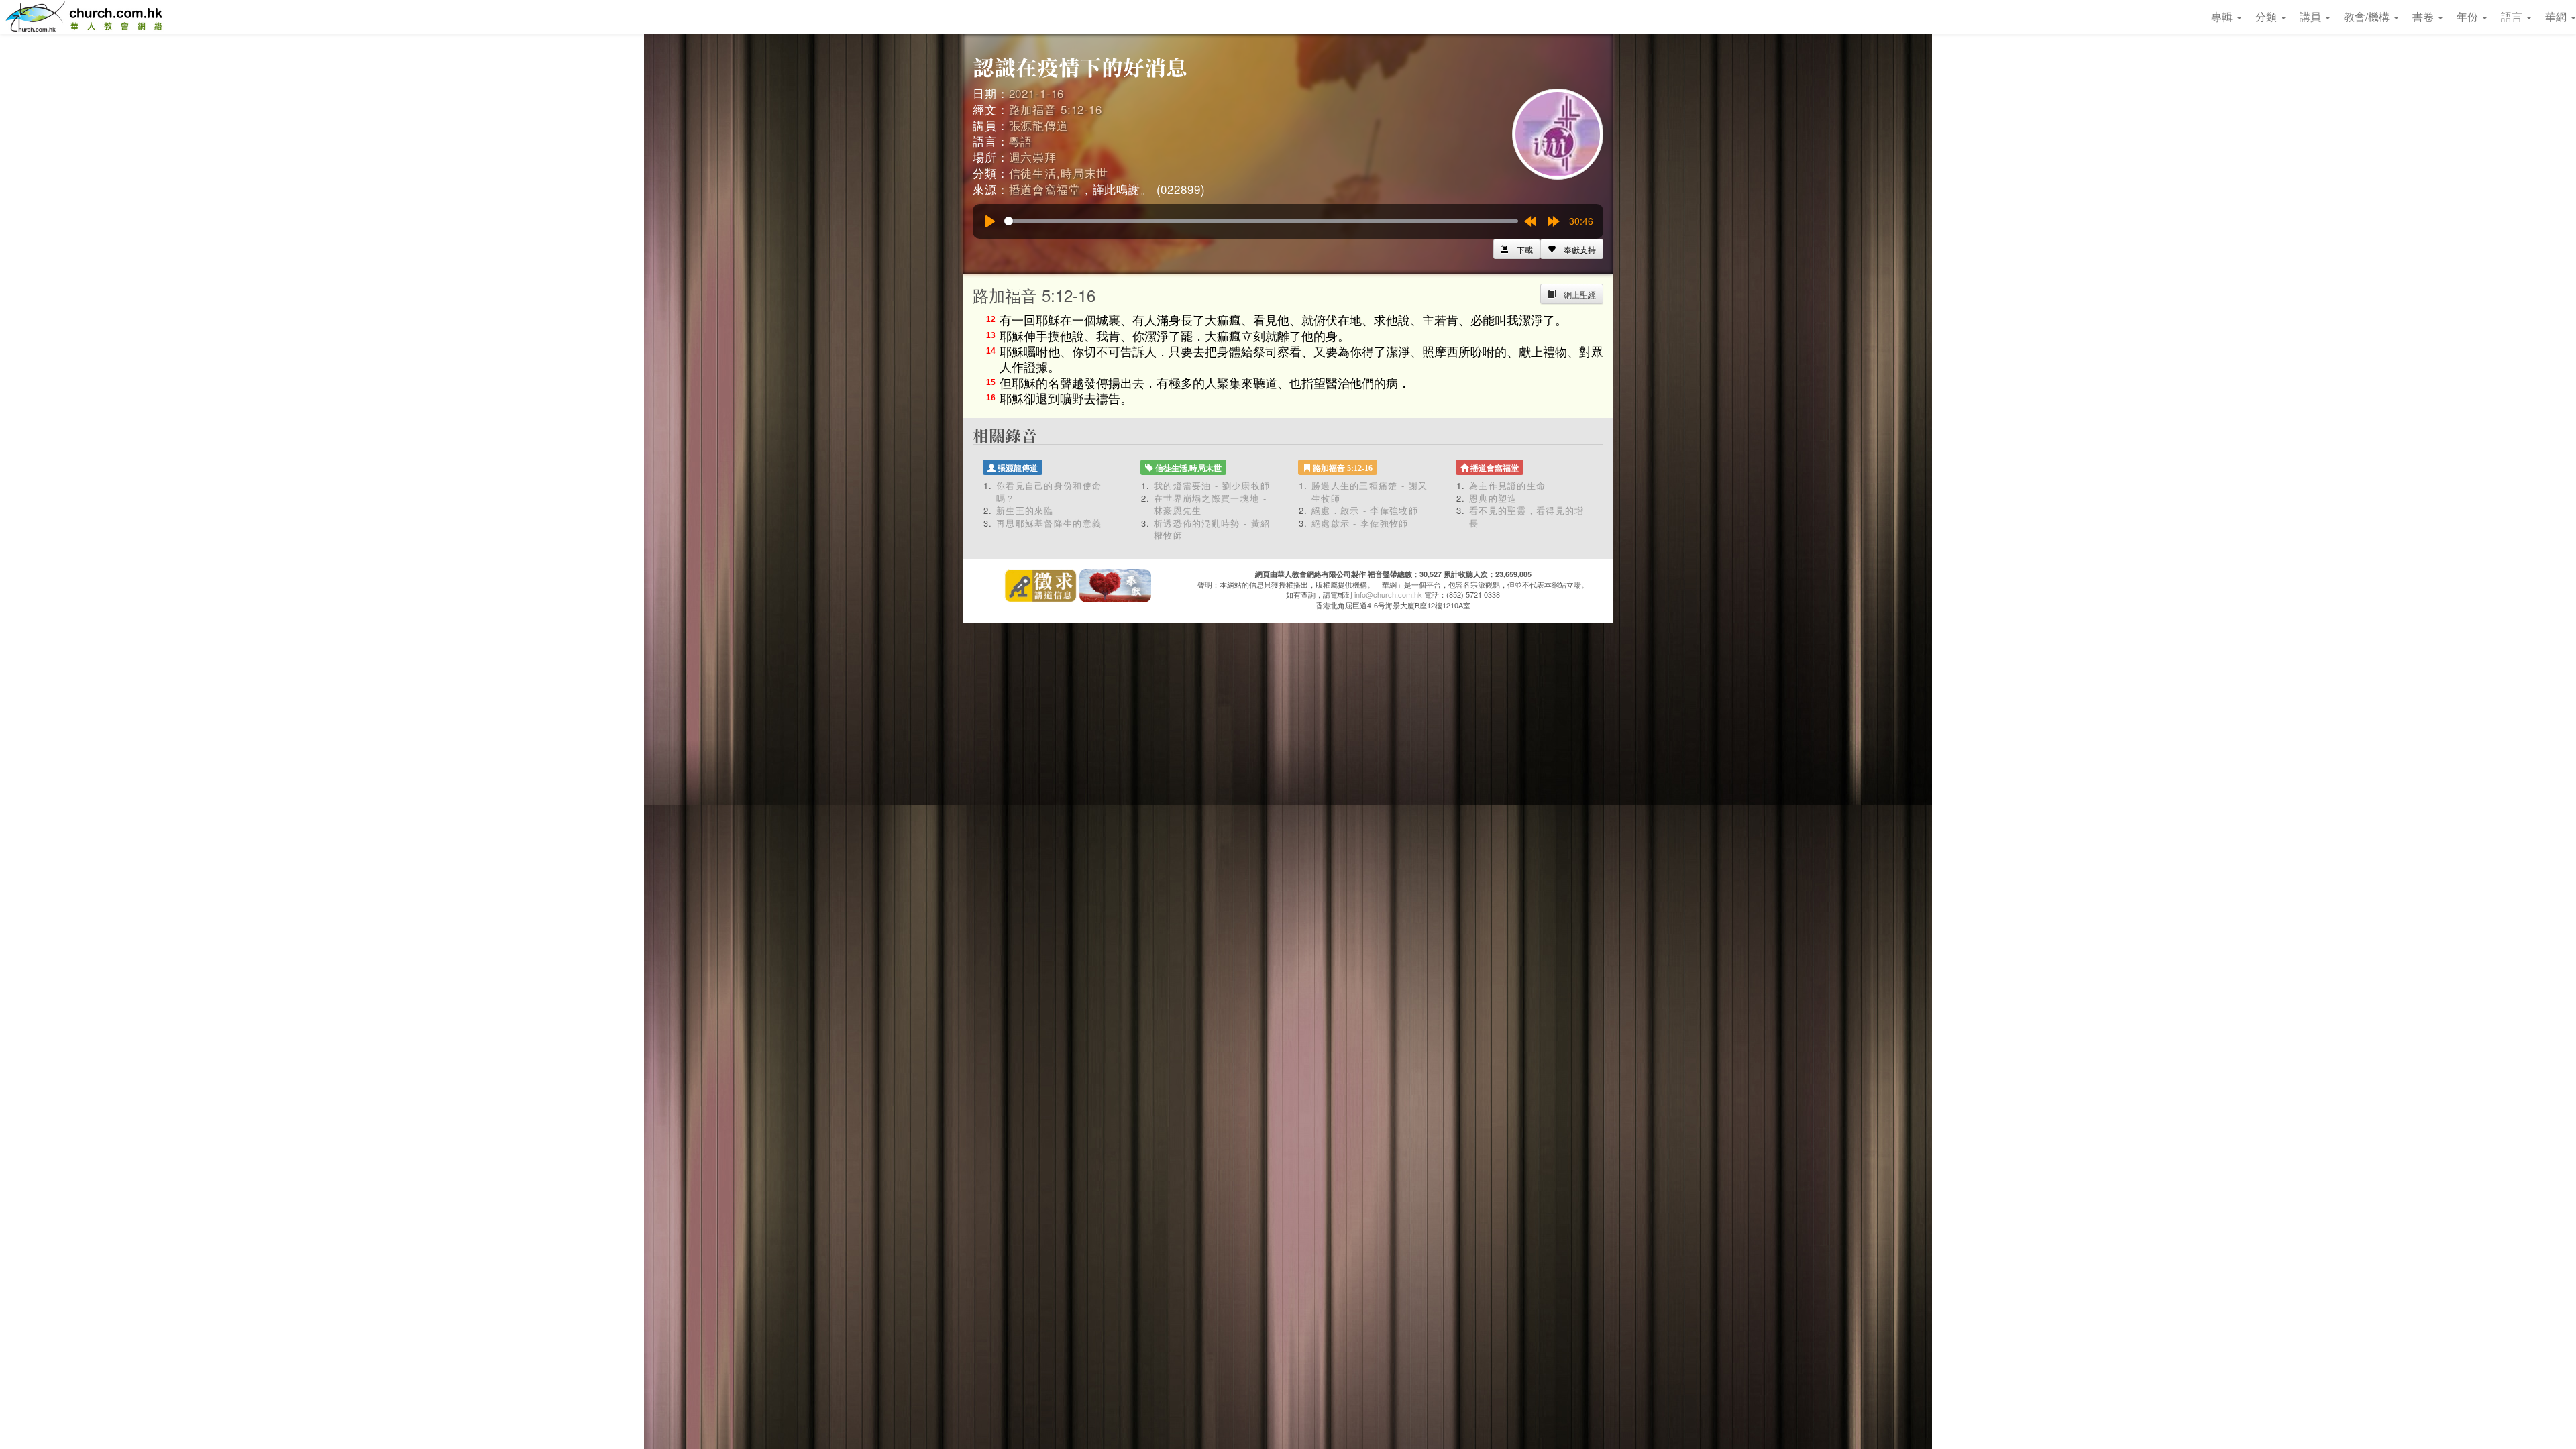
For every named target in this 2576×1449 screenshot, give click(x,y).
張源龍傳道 (1039, 125)
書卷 (2424, 16)
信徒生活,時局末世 (1059, 173)
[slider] (1261, 221)
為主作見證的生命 (1507, 485)
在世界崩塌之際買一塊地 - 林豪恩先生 (1210, 504)
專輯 (2223, 16)
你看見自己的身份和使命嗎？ (1049, 492)
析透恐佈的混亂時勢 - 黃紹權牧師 (1212, 529)
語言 (2513, 16)
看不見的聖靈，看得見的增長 (1527, 517)
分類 (2267, 16)
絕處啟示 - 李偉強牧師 (1360, 523)
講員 (2312, 16)
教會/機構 (2368, 16)
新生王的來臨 (1025, 510)
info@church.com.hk (1388, 594)
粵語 (1021, 141)
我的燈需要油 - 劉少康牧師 (1212, 485)
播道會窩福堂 (1045, 189)
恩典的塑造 (1493, 498)
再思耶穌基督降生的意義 (1049, 523)
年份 (2469, 16)
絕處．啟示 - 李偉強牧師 (1365, 510)
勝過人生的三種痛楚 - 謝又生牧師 (1370, 492)
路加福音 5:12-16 (1056, 109)
